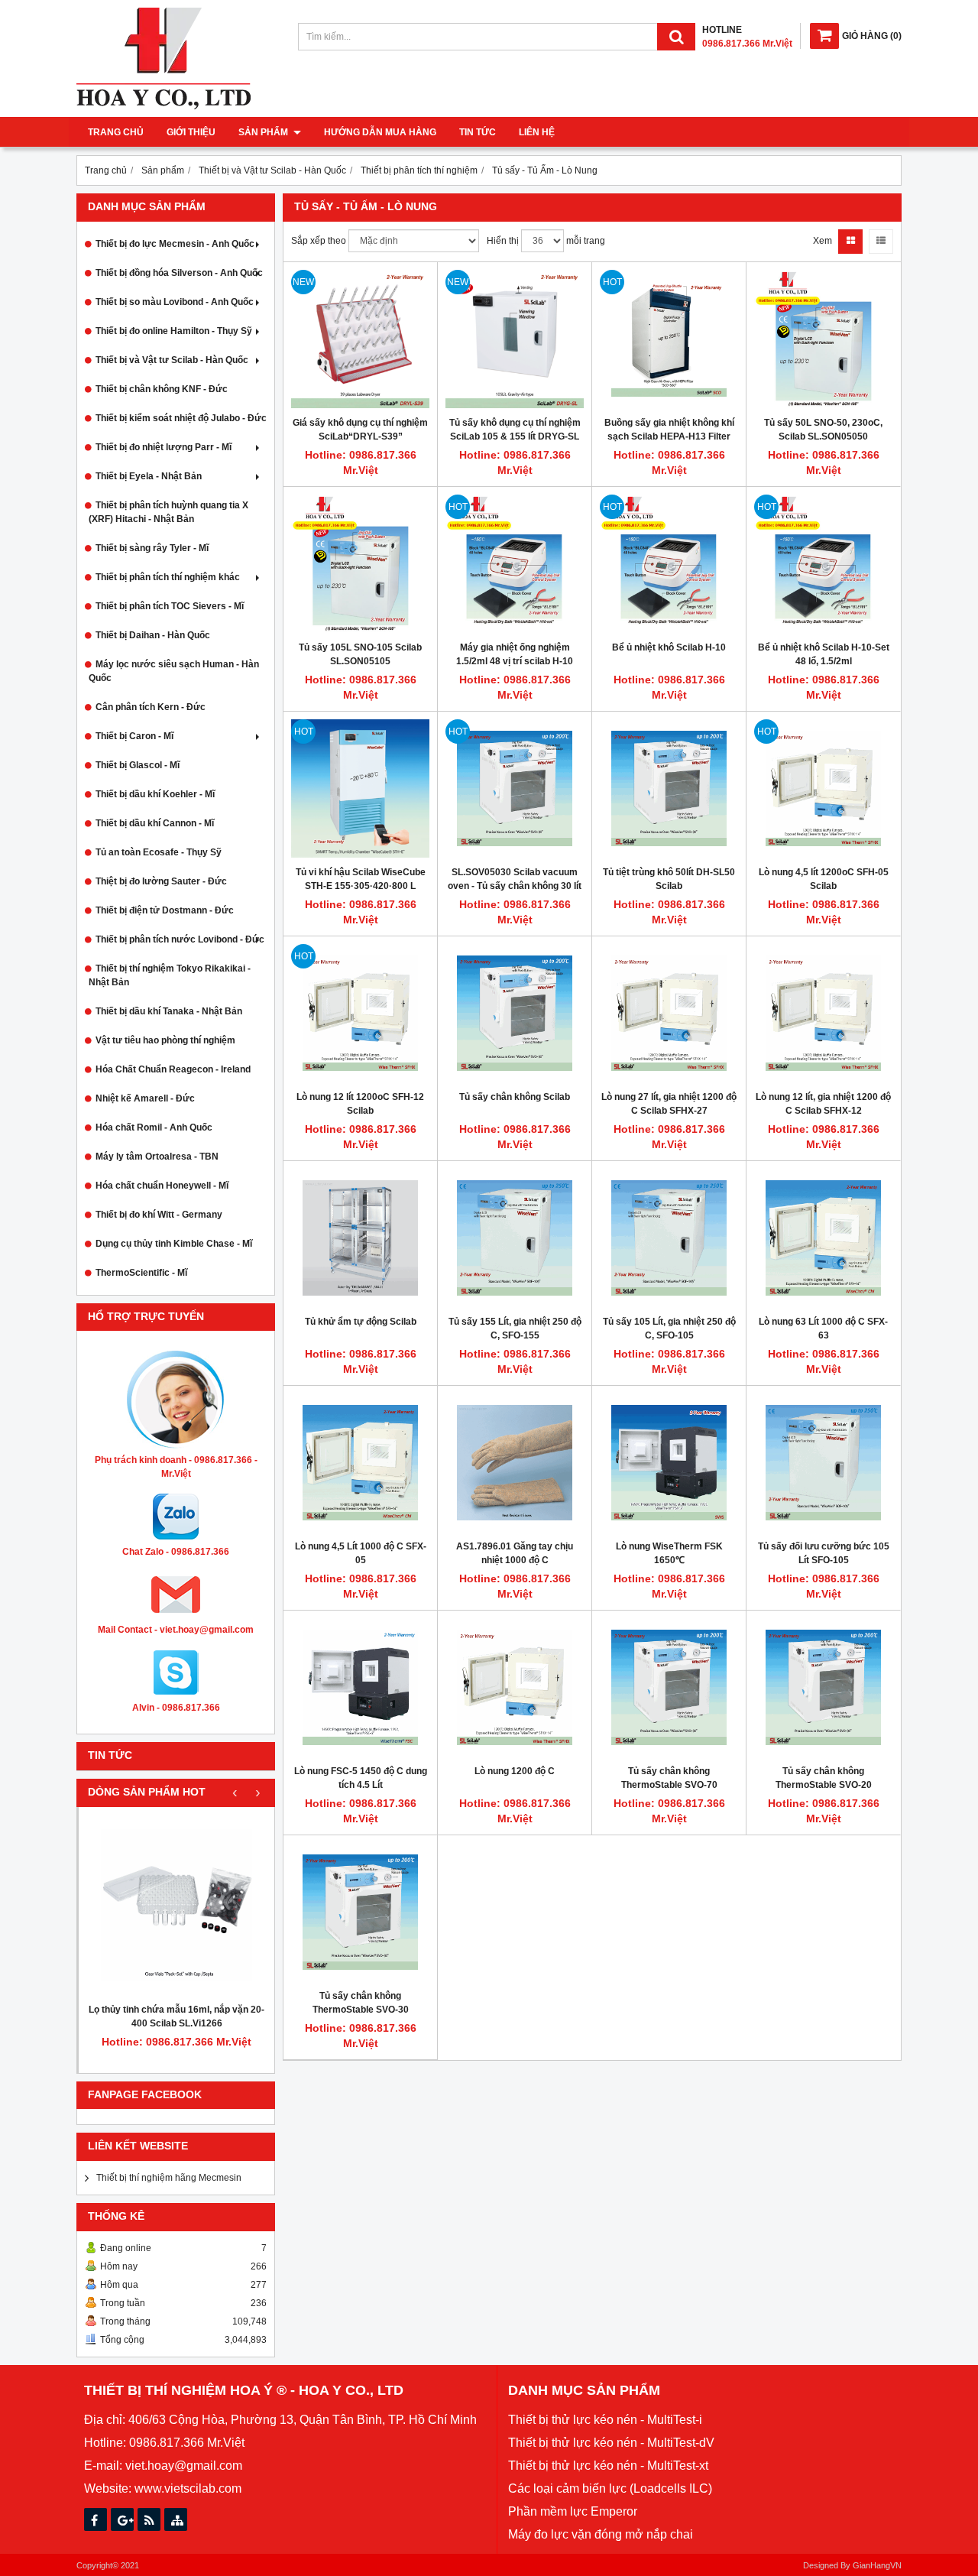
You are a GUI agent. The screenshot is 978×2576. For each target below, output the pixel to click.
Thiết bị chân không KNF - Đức (162, 389)
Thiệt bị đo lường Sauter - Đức (161, 881)
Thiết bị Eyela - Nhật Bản (149, 476)
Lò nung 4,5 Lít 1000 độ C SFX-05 (361, 1553)
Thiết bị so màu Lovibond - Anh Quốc (175, 302)
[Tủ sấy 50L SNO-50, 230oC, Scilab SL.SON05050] (823, 339)
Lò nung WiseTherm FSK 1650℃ (669, 1553)
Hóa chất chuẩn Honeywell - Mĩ (162, 1186)
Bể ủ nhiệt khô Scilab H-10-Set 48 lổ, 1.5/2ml (824, 654)
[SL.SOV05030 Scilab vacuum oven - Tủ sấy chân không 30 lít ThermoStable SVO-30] (515, 788)
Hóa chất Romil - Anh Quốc (154, 1127)
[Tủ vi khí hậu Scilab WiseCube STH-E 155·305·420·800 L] (360, 788)
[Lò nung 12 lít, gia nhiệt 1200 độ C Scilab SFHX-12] (823, 1013)
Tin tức (478, 132)
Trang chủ (116, 132)
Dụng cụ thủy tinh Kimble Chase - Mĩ (174, 1244)
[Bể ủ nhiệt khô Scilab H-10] (669, 564)
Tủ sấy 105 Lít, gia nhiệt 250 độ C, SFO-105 (669, 1329)
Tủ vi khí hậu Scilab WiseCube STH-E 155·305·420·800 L (361, 879)
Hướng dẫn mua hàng (380, 132)
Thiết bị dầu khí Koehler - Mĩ (155, 794)
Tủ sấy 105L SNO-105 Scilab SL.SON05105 (360, 654)
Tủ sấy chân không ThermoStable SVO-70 (669, 1778)
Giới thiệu (191, 132)
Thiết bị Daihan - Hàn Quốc (153, 635)
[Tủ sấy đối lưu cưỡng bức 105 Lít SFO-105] (823, 1463)
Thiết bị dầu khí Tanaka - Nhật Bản (169, 1011)
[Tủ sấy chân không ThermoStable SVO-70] (669, 1687)
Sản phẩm (264, 132)
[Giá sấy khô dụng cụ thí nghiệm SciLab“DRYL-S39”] (360, 339)
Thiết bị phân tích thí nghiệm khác (168, 577)
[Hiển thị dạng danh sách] (881, 242)
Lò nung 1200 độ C (515, 1771)
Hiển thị (503, 241)
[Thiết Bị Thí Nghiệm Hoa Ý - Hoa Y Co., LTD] (164, 106)
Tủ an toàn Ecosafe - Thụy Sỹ (159, 852)
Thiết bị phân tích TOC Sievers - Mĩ (170, 606)
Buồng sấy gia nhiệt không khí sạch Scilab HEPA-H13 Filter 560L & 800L (669, 436)
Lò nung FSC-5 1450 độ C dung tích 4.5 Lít (361, 1778)
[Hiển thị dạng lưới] (850, 242)
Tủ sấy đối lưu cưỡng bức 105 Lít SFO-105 (824, 1553)
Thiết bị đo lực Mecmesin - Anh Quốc (175, 244)
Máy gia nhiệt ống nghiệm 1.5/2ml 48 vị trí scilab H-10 (515, 654)
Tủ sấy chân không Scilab (515, 1097)
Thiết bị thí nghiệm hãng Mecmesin (169, 2178)
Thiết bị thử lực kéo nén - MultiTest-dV (611, 2443)
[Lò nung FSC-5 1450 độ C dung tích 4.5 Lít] (360, 1687)
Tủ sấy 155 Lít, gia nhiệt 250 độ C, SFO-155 (515, 1329)
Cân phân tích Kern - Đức (151, 707)
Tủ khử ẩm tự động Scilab (361, 1322)
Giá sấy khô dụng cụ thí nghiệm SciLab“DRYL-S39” (360, 430)
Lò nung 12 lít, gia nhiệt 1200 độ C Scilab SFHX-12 (823, 1104)
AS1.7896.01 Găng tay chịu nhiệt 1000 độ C (515, 1553)
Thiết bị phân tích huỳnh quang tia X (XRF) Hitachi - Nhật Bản (168, 512)
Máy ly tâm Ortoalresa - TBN (157, 1157)
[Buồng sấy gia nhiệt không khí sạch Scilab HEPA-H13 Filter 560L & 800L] (669, 339)
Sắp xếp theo (319, 241)
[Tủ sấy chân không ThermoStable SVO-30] (360, 1912)
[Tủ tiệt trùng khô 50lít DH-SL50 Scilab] (669, 788)
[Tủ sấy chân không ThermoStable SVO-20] (823, 1687)
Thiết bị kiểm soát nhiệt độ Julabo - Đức (181, 418)
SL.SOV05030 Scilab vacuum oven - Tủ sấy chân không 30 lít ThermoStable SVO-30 (515, 886)
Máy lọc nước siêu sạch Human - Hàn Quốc (174, 671)
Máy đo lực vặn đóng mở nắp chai (601, 2534)
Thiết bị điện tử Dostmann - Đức (165, 910)
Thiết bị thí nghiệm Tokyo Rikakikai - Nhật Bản (170, 975)
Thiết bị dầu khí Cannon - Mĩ (155, 823)
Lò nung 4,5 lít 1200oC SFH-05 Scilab (824, 879)
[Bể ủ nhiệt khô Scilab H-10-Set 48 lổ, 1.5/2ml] (823, 564)
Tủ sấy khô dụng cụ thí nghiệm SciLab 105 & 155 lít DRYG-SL (515, 430)
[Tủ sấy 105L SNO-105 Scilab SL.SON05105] (360, 564)
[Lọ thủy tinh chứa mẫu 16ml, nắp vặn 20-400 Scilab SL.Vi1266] (176, 1905)
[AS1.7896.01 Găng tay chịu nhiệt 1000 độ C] (515, 1463)
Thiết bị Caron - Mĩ (134, 736)
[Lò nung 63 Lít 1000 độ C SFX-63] (823, 1238)
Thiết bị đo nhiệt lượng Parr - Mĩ (164, 447)
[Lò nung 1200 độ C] (515, 1687)
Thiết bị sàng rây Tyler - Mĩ (152, 548)
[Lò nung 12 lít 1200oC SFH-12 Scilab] (360, 1013)
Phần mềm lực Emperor (573, 2511)
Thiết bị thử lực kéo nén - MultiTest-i (605, 2420)
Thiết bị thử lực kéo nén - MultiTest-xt (608, 2466)
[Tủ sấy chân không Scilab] (515, 1013)
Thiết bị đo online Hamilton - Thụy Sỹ (174, 331)
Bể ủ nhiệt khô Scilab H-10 (669, 647)
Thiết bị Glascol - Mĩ (138, 765)
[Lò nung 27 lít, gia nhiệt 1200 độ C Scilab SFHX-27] (669, 1013)
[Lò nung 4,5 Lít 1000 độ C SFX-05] (360, 1463)
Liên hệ (537, 132)
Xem (823, 241)
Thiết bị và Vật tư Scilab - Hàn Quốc (172, 360)
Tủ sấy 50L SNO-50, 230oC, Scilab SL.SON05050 (823, 430)
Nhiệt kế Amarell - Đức (145, 1098)
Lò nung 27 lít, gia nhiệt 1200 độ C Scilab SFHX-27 (669, 1104)
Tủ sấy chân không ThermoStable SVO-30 (361, 2003)
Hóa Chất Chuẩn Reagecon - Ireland (173, 1069)
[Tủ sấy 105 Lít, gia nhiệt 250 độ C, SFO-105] (669, 1238)
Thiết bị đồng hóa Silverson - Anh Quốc (179, 273)
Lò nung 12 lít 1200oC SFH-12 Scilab (360, 1104)
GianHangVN (877, 2565)
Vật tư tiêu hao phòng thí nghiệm (165, 1040)
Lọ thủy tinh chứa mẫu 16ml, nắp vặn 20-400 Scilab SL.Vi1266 (176, 2016)
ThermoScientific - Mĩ (141, 1273)
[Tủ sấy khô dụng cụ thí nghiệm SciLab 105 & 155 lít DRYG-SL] (515, 339)
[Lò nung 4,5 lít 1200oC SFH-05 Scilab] (823, 788)
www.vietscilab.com (188, 2488)
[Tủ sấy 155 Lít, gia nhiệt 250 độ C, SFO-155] (515, 1238)
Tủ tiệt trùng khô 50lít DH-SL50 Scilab (669, 879)
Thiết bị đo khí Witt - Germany (159, 1215)
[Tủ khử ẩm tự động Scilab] (360, 1238)
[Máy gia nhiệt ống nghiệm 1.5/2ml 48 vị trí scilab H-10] (515, 564)
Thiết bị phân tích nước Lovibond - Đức (180, 939)
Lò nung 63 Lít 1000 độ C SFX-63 (823, 1329)
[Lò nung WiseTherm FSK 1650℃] (669, 1463)
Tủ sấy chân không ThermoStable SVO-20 (824, 1778)
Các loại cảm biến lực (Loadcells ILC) (610, 2488)
